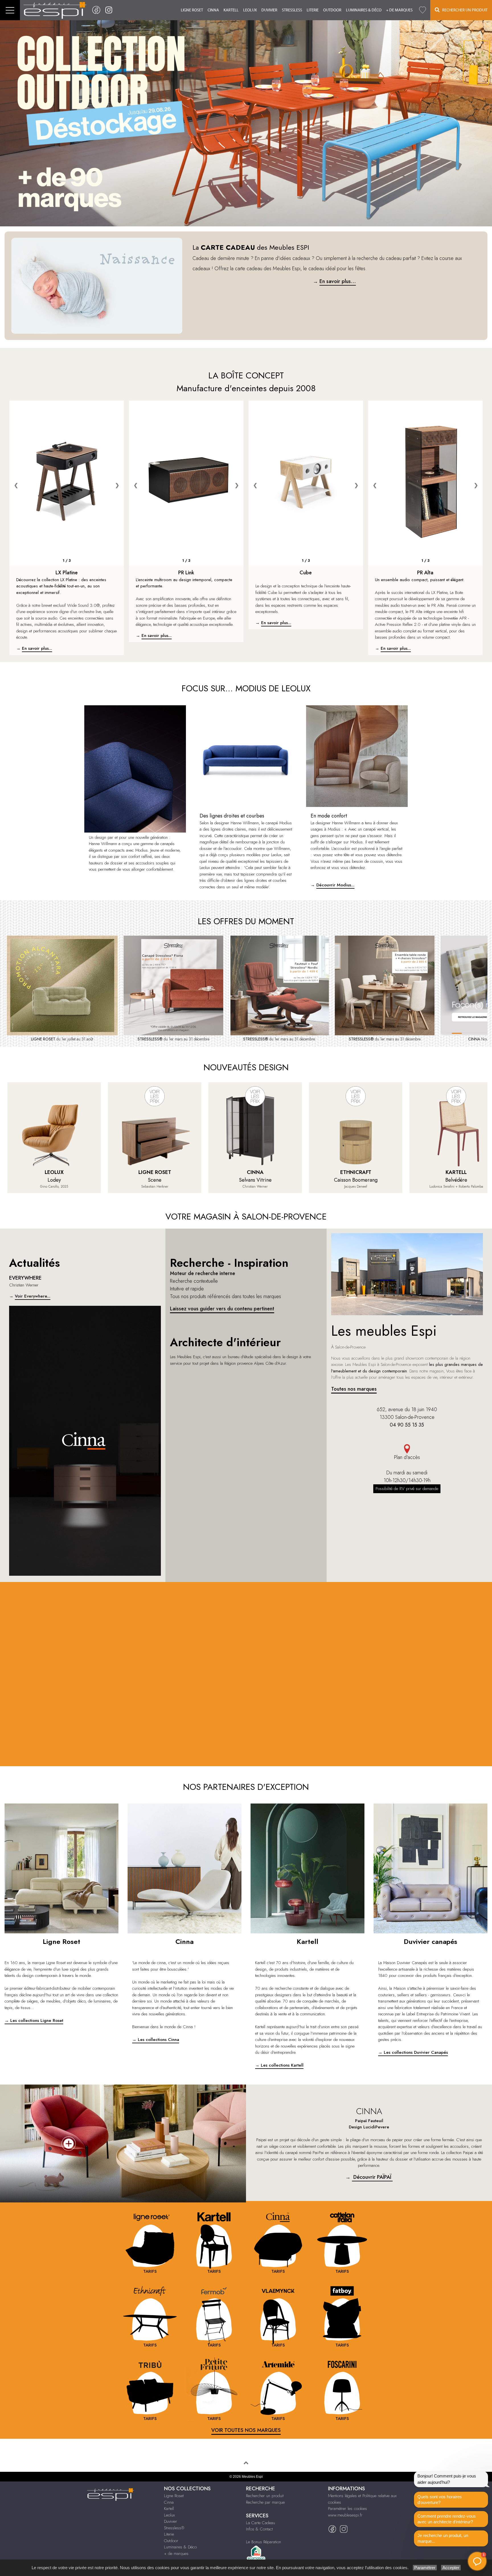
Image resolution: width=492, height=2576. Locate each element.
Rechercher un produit (265, 2496)
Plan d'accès (407, 1457)
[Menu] (10, 10)
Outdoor (332, 10)
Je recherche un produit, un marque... (443, 2538)
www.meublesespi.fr (345, 2515)
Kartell (231, 10)
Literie (313, 10)
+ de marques (399, 10)
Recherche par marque (265, 2502)
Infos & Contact (259, 2529)
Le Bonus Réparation (264, 2542)
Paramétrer (425, 2568)
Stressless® (174, 2528)
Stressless (292, 10)
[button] (477, 2561)
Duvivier (269, 10)
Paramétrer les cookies (348, 2509)
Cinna (213, 10)
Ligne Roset (192, 10)
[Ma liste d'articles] (423, 10)
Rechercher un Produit (464, 10)
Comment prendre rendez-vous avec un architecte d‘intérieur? (447, 2519)
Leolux (250, 10)
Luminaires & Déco (364, 10)
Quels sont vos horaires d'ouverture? (440, 2500)
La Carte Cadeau (261, 2523)
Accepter (451, 2568)
